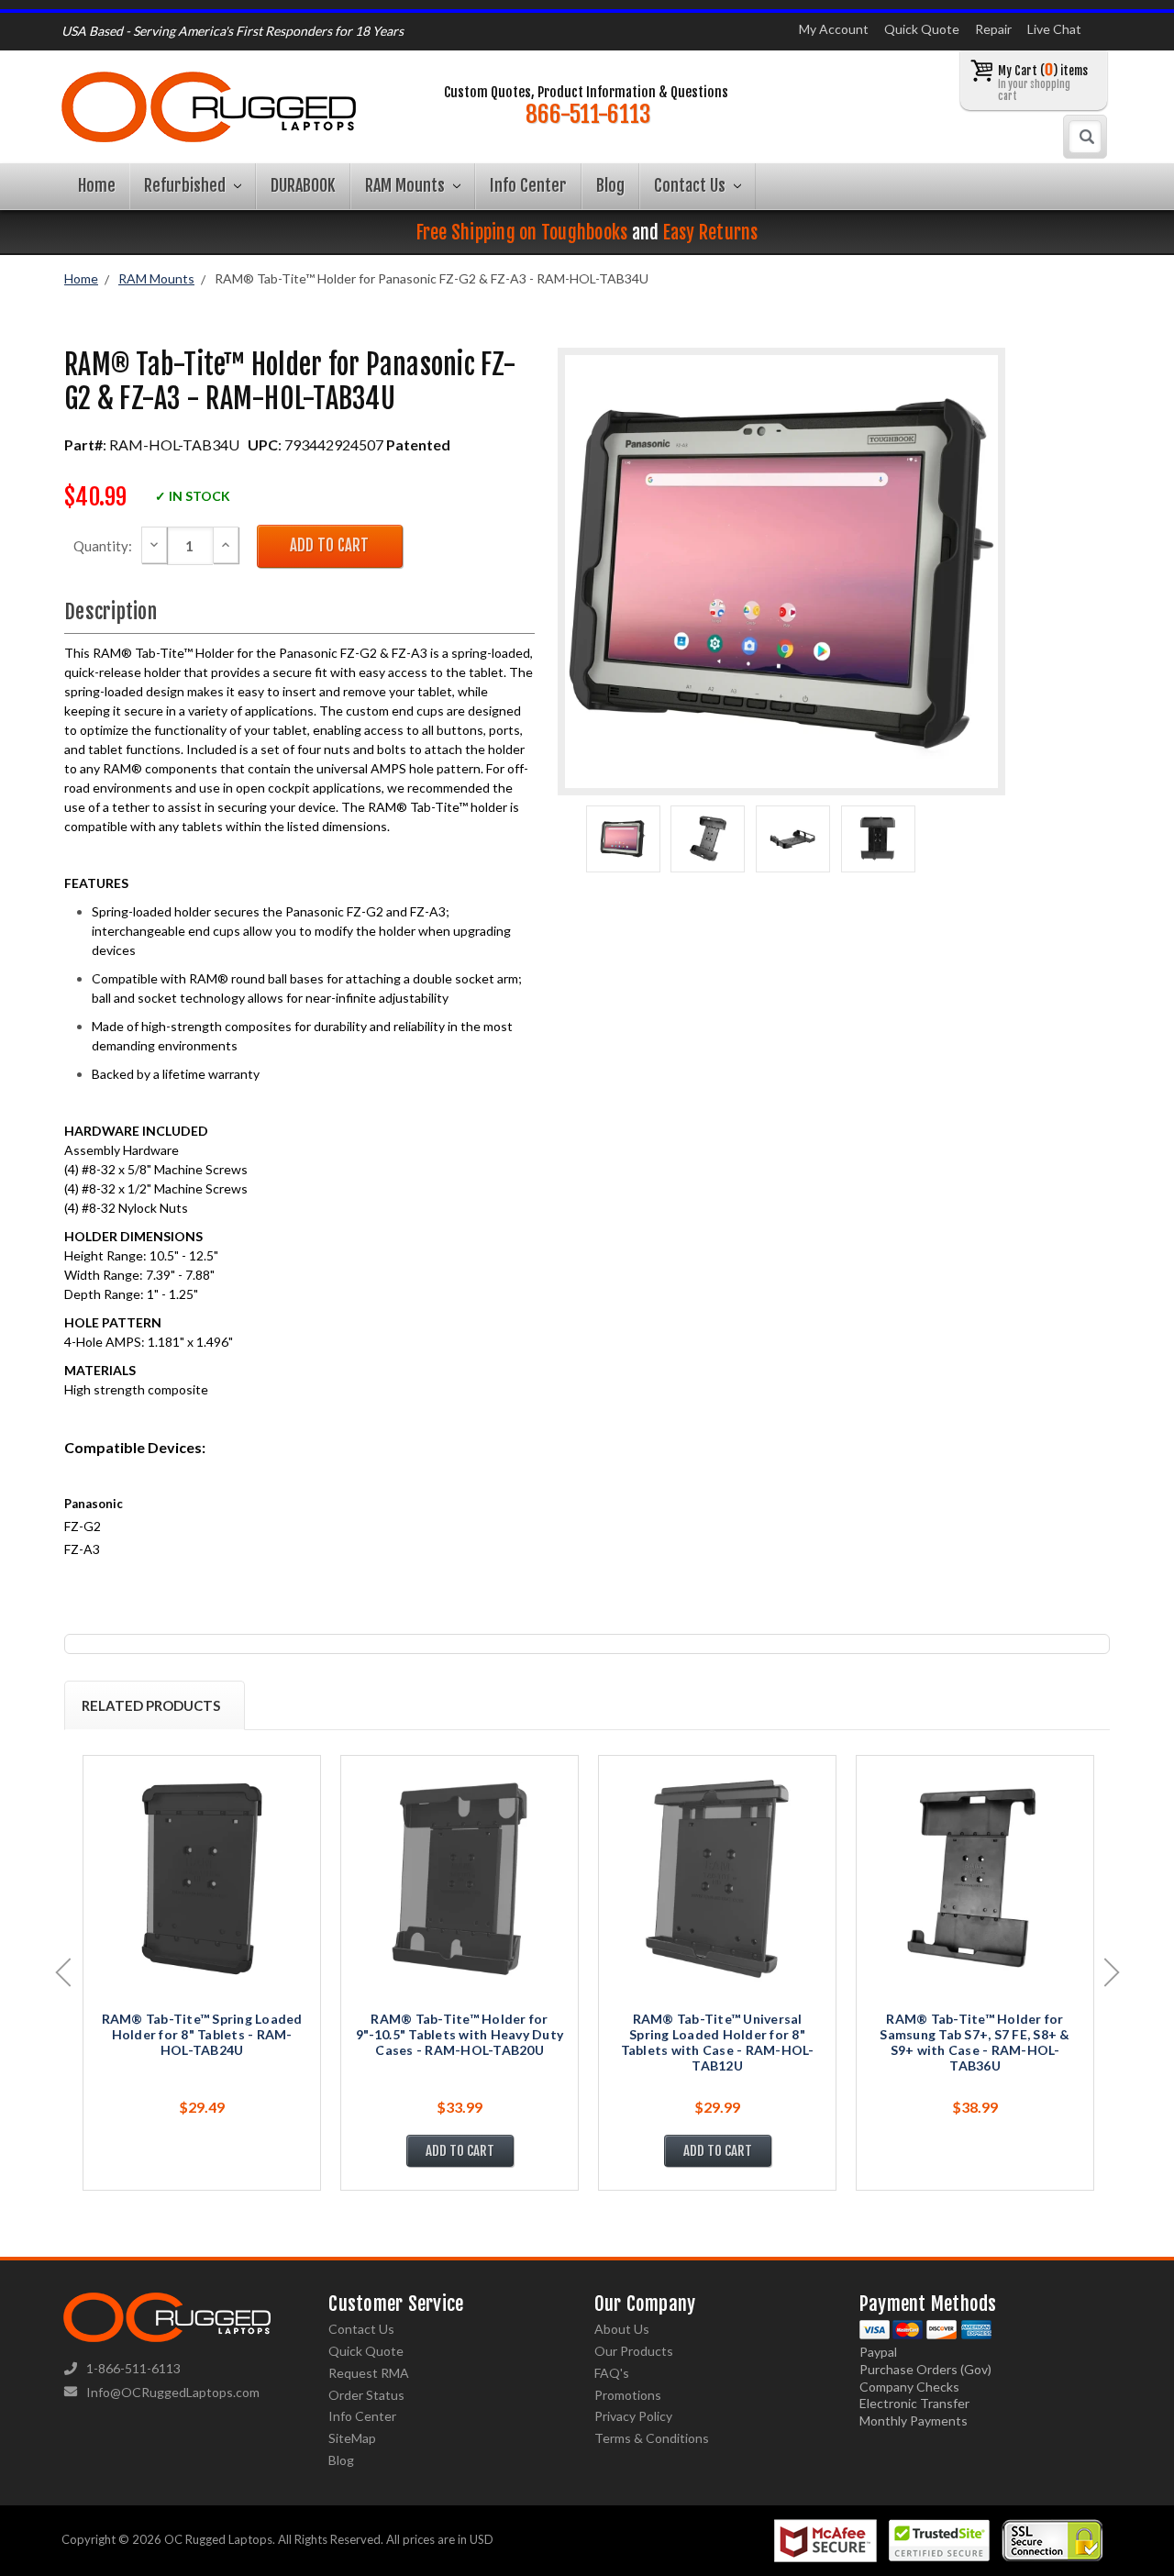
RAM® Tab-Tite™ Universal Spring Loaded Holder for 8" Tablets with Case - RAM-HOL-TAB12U (718, 2042)
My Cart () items (1043, 82)
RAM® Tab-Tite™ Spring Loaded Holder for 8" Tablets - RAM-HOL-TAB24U (202, 2034)
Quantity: (103, 546)
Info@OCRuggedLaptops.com (173, 2392)
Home (97, 185)
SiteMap (352, 2438)
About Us (622, 2329)
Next (1112, 1972)
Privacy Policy (633, 2416)
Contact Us (692, 185)
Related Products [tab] (151, 1705)
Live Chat (1054, 29)
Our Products (634, 2351)
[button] (1173, 2571)
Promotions (628, 2395)
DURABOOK (303, 185)
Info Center (528, 185)
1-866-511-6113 (133, 2368)
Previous (63, 1972)
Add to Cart (460, 2151)
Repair (993, 29)
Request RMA (369, 2373)
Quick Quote (922, 29)
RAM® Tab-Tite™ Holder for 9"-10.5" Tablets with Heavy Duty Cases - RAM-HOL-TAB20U (460, 2034)
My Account (834, 29)
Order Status (366, 2395)
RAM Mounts (407, 185)
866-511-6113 (588, 115)
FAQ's (612, 2373)
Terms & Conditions (652, 2438)
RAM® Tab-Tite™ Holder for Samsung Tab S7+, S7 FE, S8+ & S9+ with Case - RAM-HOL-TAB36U (975, 2042)
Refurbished (187, 185)
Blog (610, 185)
